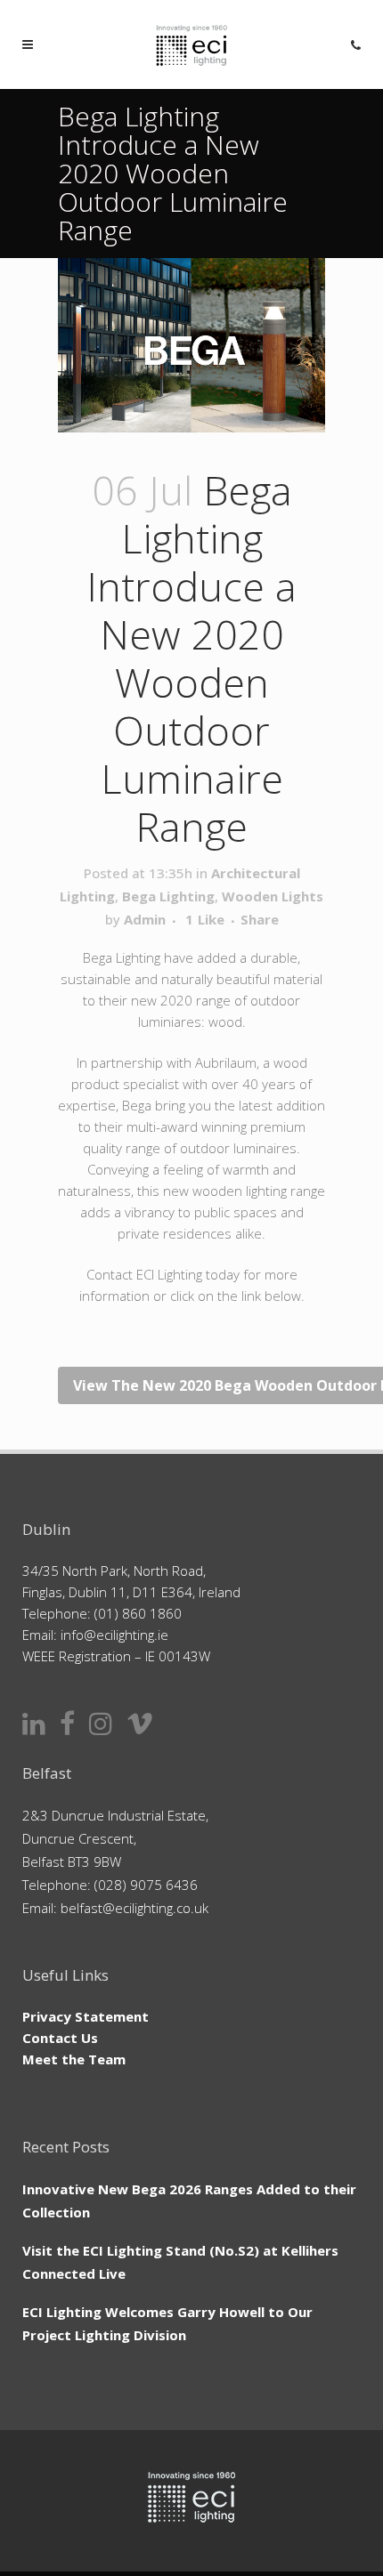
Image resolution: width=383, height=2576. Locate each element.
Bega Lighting (168, 896)
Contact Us (60, 2038)
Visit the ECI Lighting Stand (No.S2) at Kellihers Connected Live (180, 2262)
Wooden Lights (273, 896)
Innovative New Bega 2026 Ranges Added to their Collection (189, 2201)
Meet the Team (74, 2059)
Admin (145, 919)
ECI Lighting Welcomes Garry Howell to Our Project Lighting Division (167, 2323)
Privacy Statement (86, 2016)
